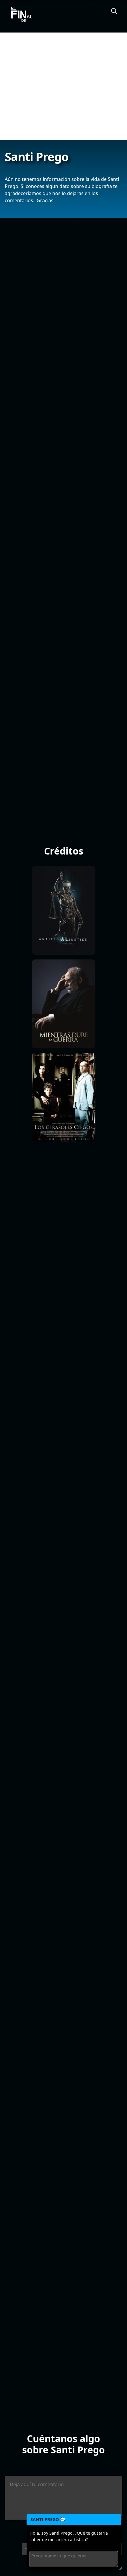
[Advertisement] (63, 86)
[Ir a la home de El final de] (19, 15)
